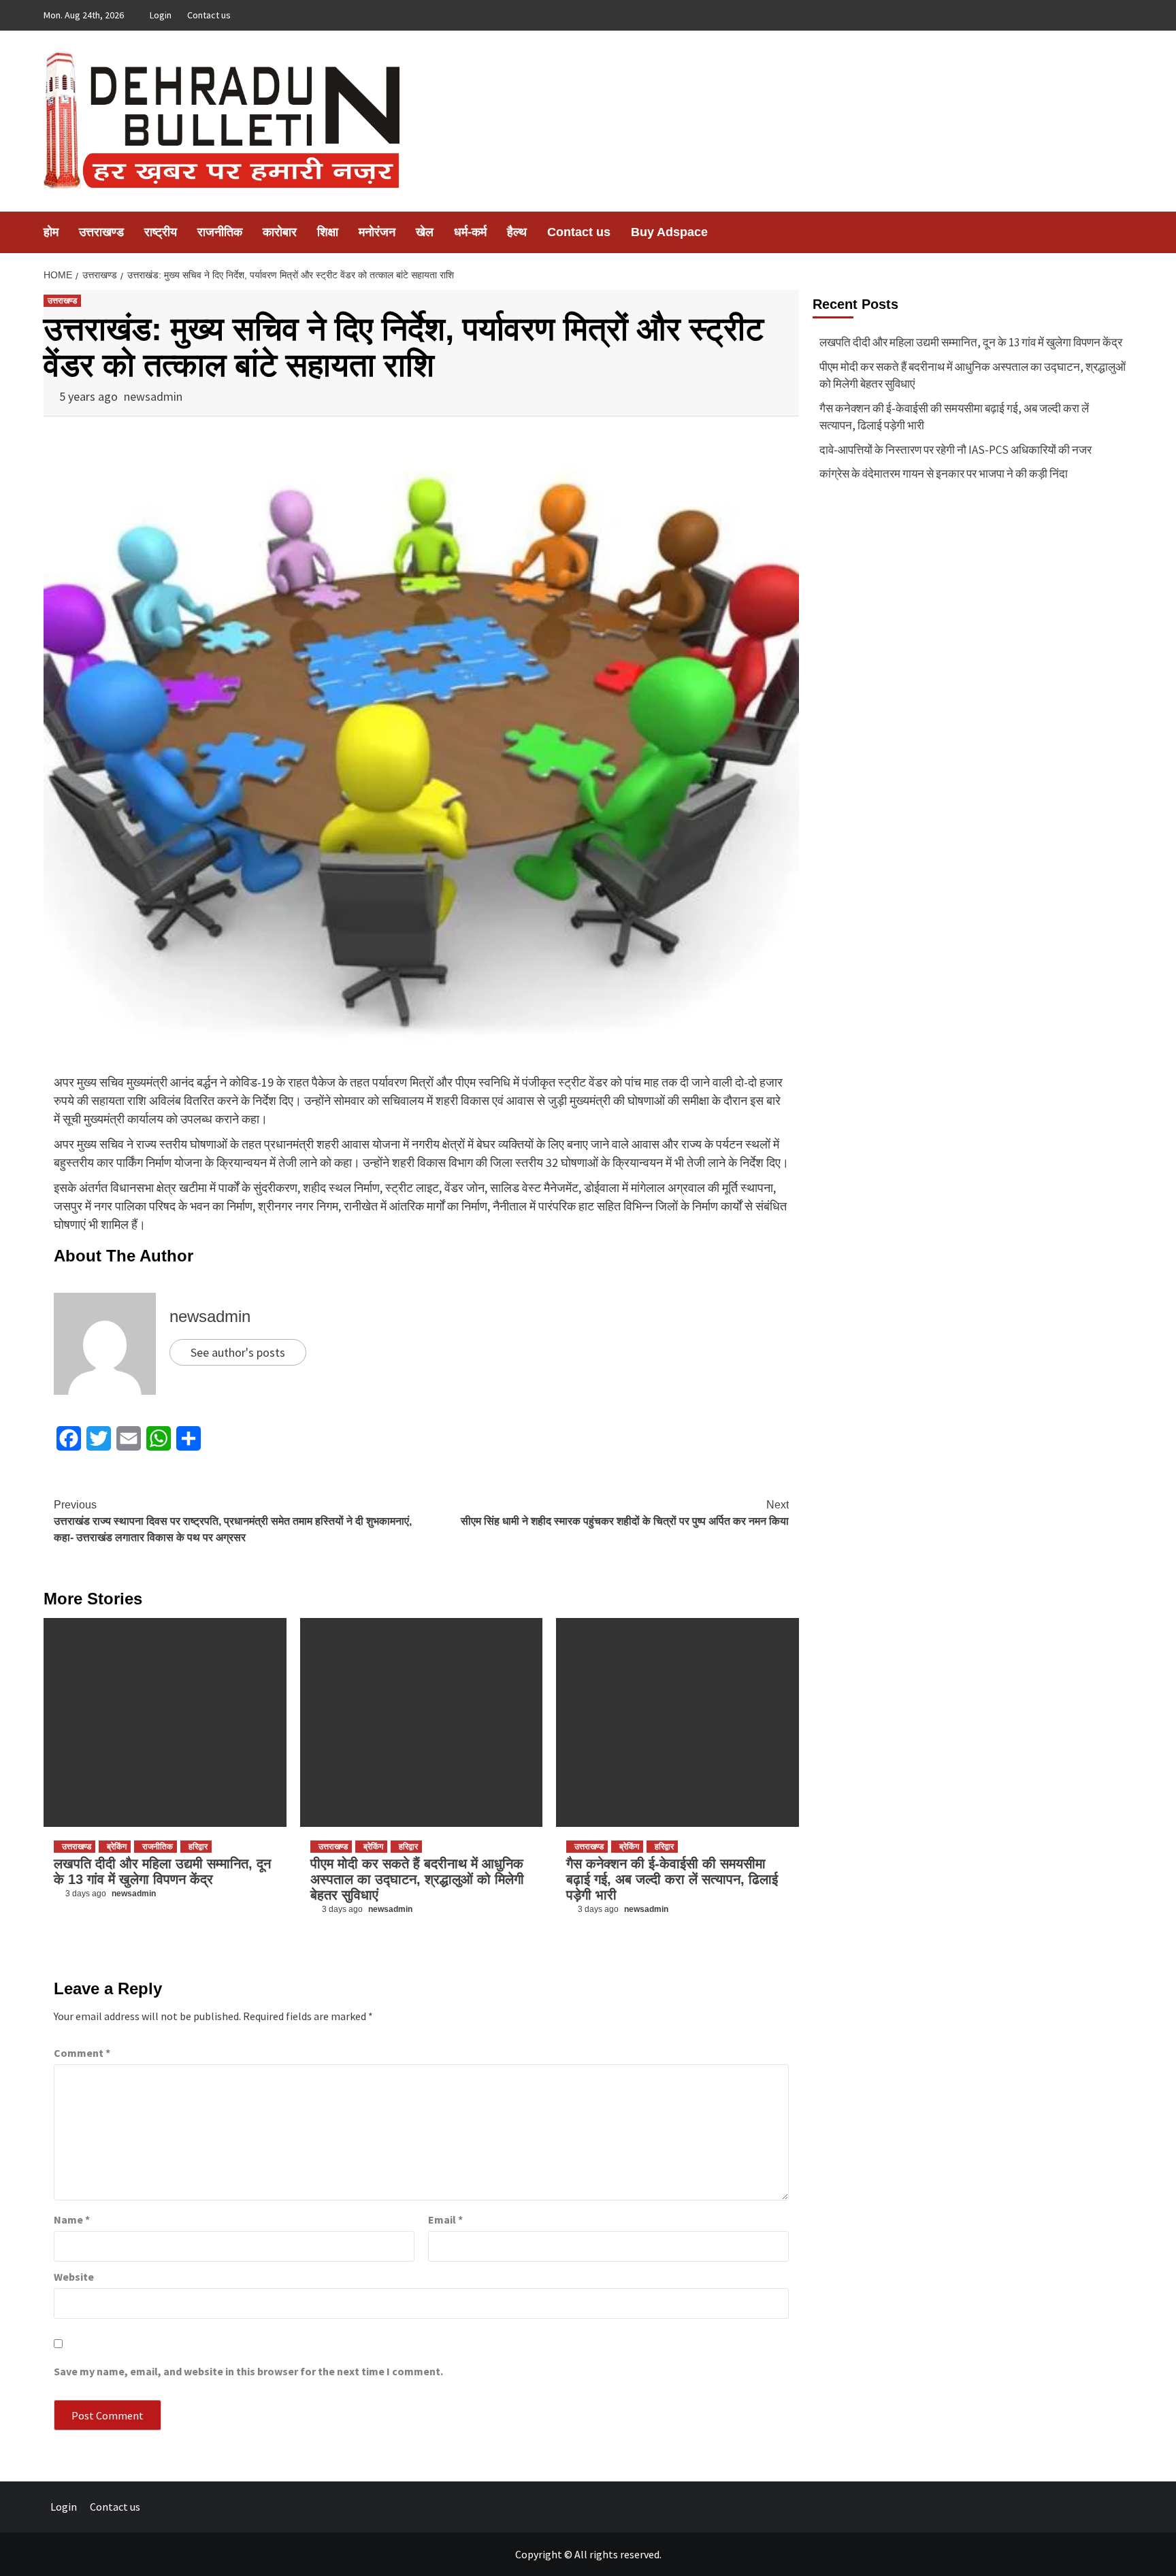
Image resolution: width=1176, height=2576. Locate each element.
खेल (425, 232)
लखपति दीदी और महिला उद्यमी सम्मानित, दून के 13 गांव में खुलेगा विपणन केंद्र (162, 1871)
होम (51, 232)
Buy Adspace (669, 232)
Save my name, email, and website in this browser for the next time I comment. (248, 2371)
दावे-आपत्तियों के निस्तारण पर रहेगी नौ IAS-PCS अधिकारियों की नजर (955, 450)
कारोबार (280, 232)
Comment (82, 2053)
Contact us (209, 15)
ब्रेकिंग (117, 1847)
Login (161, 15)
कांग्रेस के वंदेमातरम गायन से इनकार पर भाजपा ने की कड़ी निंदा (944, 474)
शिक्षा (328, 232)
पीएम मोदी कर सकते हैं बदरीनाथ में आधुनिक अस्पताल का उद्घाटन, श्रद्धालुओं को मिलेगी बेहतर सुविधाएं (417, 1879)
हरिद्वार (198, 1847)
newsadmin (153, 396)
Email (445, 2219)
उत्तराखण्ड (101, 232)
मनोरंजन (377, 232)
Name (72, 2219)
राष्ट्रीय (161, 232)
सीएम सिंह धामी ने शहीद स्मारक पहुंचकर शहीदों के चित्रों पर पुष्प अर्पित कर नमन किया (625, 1513)
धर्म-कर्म (470, 232)
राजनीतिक (220, 232)
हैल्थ (517, 232)
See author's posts (238, 1352)
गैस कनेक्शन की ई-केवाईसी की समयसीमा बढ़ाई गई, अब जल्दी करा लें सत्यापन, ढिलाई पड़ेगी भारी (672, 1879)
